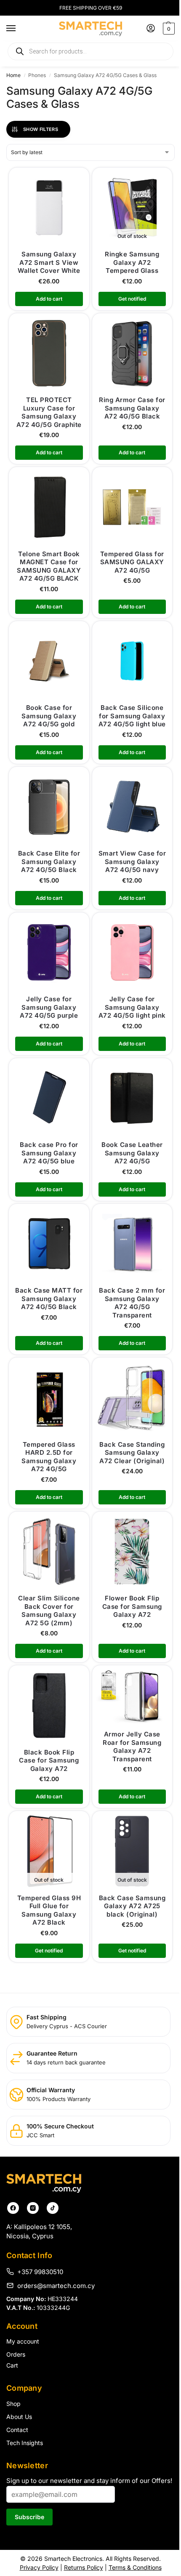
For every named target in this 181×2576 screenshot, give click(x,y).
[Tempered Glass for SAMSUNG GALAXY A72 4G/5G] (132, 507)
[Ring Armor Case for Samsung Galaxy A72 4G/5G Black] (132, 353)
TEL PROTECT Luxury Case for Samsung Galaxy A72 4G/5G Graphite (49, 412)
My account (23, 2341)
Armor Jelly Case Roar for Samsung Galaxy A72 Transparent (132, 1747)
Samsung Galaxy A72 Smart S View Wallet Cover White (49, 262)
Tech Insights (25, 2443)
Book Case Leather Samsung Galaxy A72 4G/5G (132, 1153)
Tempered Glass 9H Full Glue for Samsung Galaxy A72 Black (49, 1910)
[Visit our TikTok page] (53, 2208)
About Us (19, 2417)
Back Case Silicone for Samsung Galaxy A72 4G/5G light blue (132, 716)
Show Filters (41, 129)
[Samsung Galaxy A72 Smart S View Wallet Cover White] (49, 208)
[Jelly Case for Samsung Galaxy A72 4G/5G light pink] (132, 953)
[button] (168, 29)
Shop (13, 2404)
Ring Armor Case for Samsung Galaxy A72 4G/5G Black (132, 408)
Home (13, 75)
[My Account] (151, 29)
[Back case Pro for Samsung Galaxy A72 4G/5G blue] (49, 1098)
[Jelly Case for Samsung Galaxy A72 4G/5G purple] (49, 953)
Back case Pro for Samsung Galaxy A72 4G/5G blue (49, 1153)
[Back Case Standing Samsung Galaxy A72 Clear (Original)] (132, 1398)
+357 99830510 (40, 2272)
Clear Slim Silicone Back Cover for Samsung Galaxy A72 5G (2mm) (49, 1611)
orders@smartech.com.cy (56, 2285)
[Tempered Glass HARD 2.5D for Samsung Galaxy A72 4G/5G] (49, 1398)
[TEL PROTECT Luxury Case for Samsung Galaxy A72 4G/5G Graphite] (49, 353)
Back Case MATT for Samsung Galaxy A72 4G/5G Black (49, 1299)
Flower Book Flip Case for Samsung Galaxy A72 (132, 1606)
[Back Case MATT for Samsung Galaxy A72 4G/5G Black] (49, 1244)
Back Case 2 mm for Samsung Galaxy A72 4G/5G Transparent (132, 1303)
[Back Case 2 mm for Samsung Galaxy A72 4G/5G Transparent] (132, 1244)
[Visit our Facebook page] (13, 2208)
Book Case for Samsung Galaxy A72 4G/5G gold (49, 716)
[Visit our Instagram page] (33, 2208)
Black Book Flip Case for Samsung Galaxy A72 (49, 1760)
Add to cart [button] (49, 299)
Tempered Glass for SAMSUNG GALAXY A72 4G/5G (132, 562)
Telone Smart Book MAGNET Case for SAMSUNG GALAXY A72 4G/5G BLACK (49, 566)
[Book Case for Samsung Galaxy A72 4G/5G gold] (49, 661)
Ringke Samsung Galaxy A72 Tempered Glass (132, 262)
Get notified (132, 299)
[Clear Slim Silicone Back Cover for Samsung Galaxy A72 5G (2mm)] (49, 1552)
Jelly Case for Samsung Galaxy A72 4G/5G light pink (132, 1007)
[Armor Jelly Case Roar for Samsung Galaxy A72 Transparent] (132, 1696)
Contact (17, 2430)
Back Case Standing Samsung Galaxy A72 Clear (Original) (132, 1453)
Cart (12, 2365)
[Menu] (19, 29)
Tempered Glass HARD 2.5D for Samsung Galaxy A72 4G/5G (49, 1457)
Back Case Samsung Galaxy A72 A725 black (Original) (132, 1906)
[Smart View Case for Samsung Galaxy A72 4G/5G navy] (132, 807)
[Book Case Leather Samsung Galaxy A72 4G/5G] (132, 1098)
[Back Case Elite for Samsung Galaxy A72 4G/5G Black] (49, 807)
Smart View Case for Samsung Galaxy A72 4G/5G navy (132, 861)
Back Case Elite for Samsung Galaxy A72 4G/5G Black (49, 861)
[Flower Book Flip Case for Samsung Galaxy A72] (132, 1552)
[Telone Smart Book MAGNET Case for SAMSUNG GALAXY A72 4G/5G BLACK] (49, 507)
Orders (16, 2354)
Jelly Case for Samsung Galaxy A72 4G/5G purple (49, 1007)
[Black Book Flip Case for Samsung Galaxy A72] (49, 1705)
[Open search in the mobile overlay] (90, 51)
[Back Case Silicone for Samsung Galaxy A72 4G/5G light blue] (132, 661)
